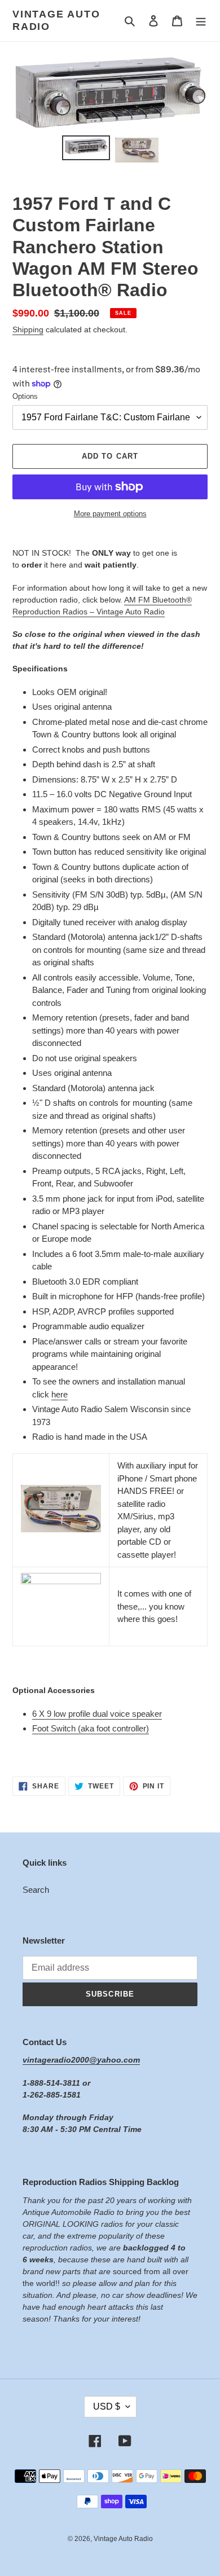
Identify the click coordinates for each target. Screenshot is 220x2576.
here (60, 1394)
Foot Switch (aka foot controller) (91, 1728)
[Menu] (201, 21)
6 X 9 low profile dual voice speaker (97, 1714)
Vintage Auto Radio (56, 20)
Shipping (28, 329)
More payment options (110, 514)
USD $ (107, 2406)
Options (25, 396)
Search (36, 1890)
